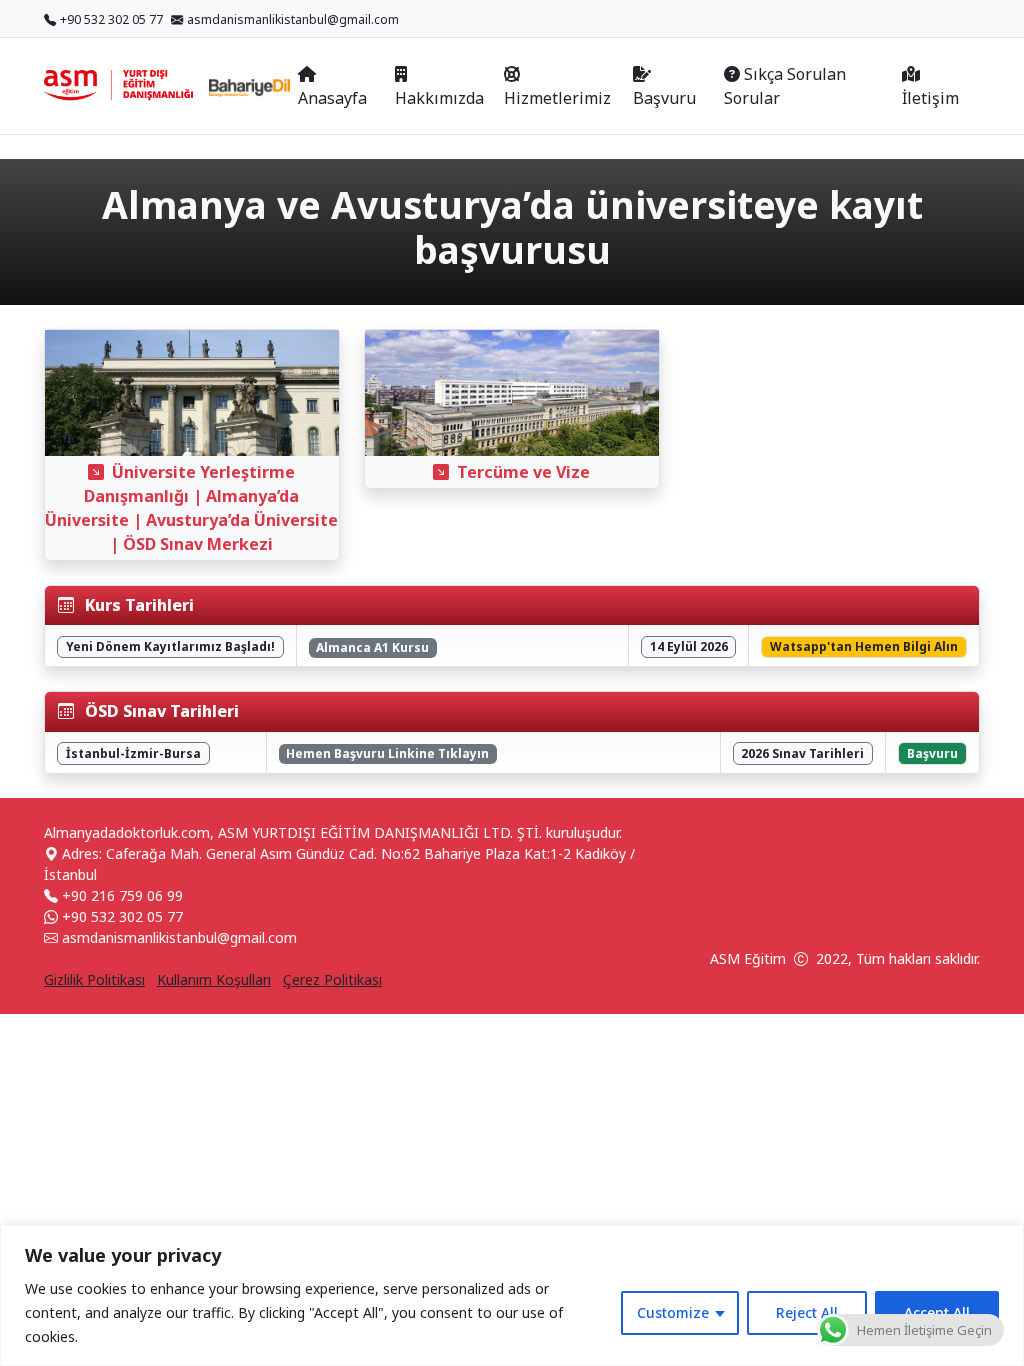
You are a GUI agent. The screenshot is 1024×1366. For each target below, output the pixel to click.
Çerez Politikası (332, 979)
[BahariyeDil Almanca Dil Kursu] (249, 86)
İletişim (930, 98)
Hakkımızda (439, 98)
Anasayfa (332, 98)
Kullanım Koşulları (214, 979)
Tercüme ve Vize (523, 472)
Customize (673, 1312)
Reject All (807, 1312)
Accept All (937, 1312)
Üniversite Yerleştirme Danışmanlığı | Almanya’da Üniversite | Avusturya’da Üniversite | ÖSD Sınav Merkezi (191, 508)
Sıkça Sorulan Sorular (785, 86)
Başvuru (664, 98)
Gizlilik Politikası (94, 979)
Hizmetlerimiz (557, 98)
